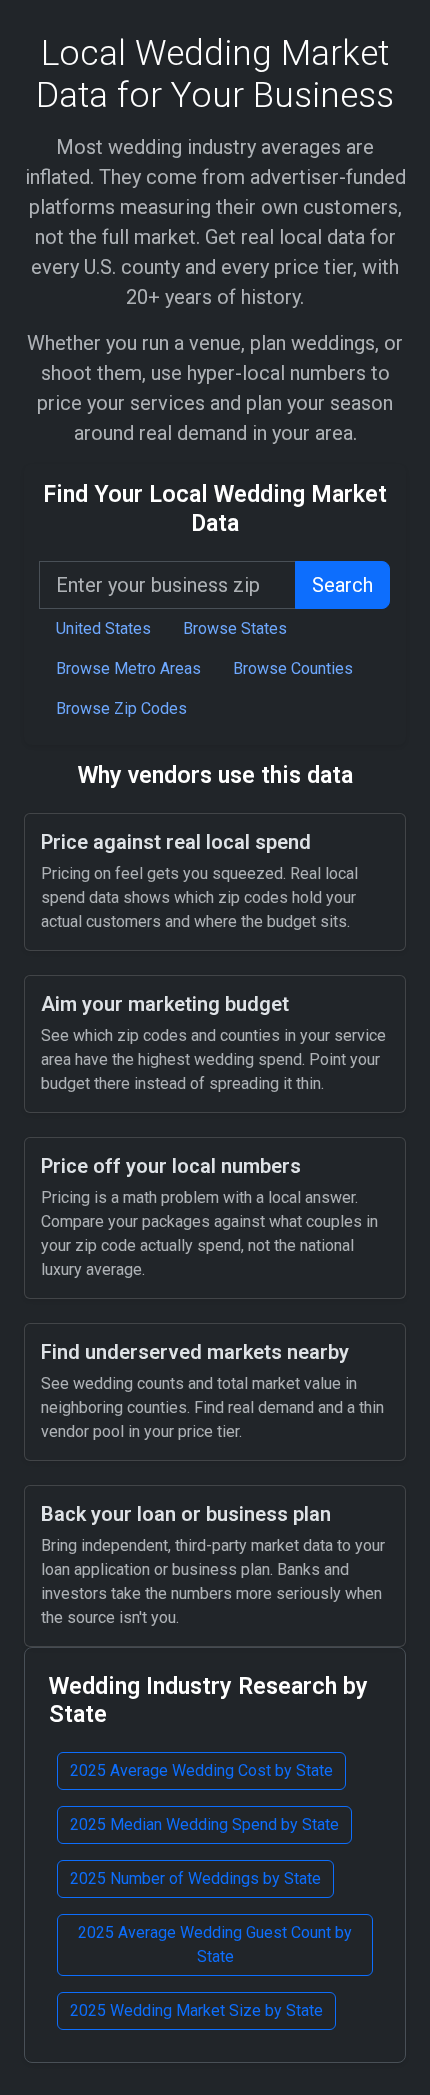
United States (103, 628)
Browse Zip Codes (121, 708)
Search (342, 585)
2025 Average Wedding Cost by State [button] (201, 1770)
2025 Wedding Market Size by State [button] (196, 2010)
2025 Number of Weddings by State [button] (195, 1878)
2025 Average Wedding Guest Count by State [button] (215, 1944)
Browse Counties (293, 668)
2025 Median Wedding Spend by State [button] (204, 1824)
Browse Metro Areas (128, 668)
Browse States (235, 628)
